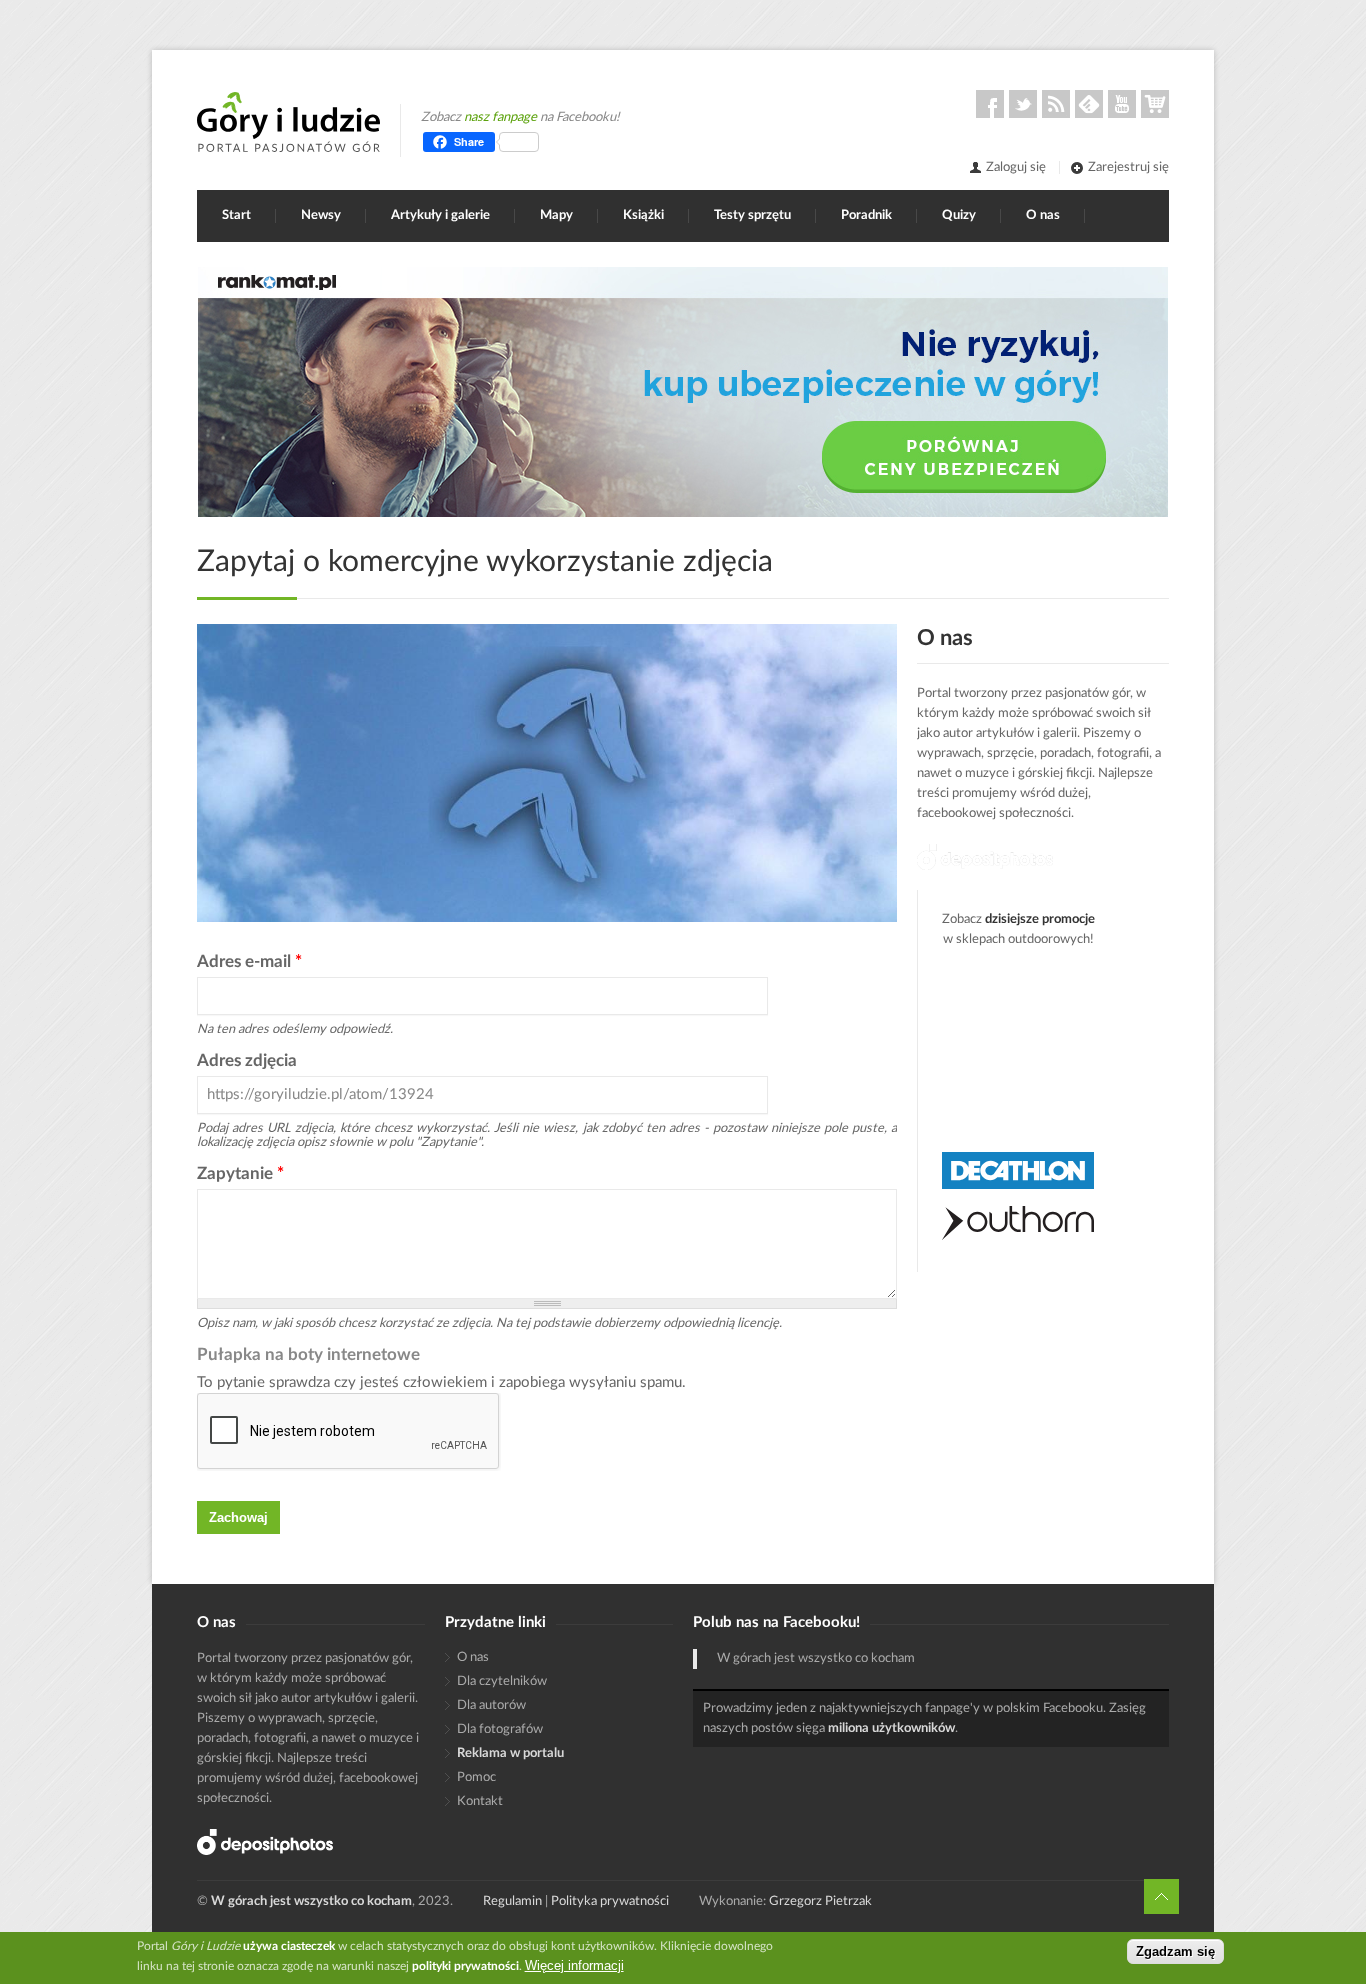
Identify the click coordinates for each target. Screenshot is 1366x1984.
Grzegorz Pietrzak (820, 1901)
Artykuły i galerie (440, 215)
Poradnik (866, 215)
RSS (1056, 104)
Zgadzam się (1175, 1951)
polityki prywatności (465, 1966)
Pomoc (476, 1777)
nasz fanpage (500, 117)
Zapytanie (240, 1173)
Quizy (959, 215)
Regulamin (512, 1901)
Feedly (1089, 104)
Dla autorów (491, 1705)
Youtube (1122, 104)
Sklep (1155, 104)
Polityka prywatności (610, 1901)
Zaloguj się (1016, 167)
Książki (643, 215)
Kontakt (480, 1801)
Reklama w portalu (510, 1753)
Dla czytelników (502, 1681)
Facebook (990, 104)
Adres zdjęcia (247, 1060)
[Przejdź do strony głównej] (288, 122)
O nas (1043, 215)
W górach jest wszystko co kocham (816, 1658)
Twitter (1023, 104)
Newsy (321, 215)
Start (236, 215)
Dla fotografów (500, 1729)
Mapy (556, 215)
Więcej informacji (574, 1965)
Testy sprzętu (752, 215)
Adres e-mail (249, 961)
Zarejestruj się (1128, 167)
